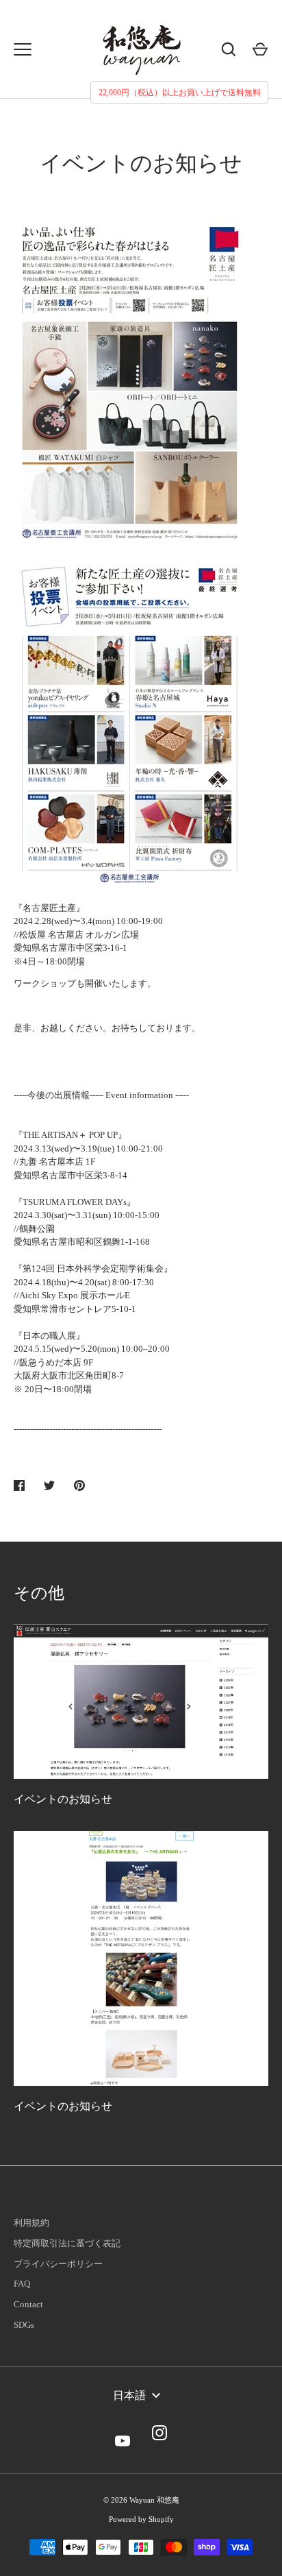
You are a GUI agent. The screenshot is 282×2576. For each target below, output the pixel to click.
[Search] (229, 49)
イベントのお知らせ (63, 1799)
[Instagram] (159, 2433)
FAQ (22, 2284)
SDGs (24, 2325)
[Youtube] (123, 2433)
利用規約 (31, 2223)
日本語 (129, 2395)
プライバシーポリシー (58, 2264)
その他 (39, 1593)
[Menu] (23, 49)
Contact (28, 2304)
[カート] (260, 49)
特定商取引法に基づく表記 (67, 2243)
